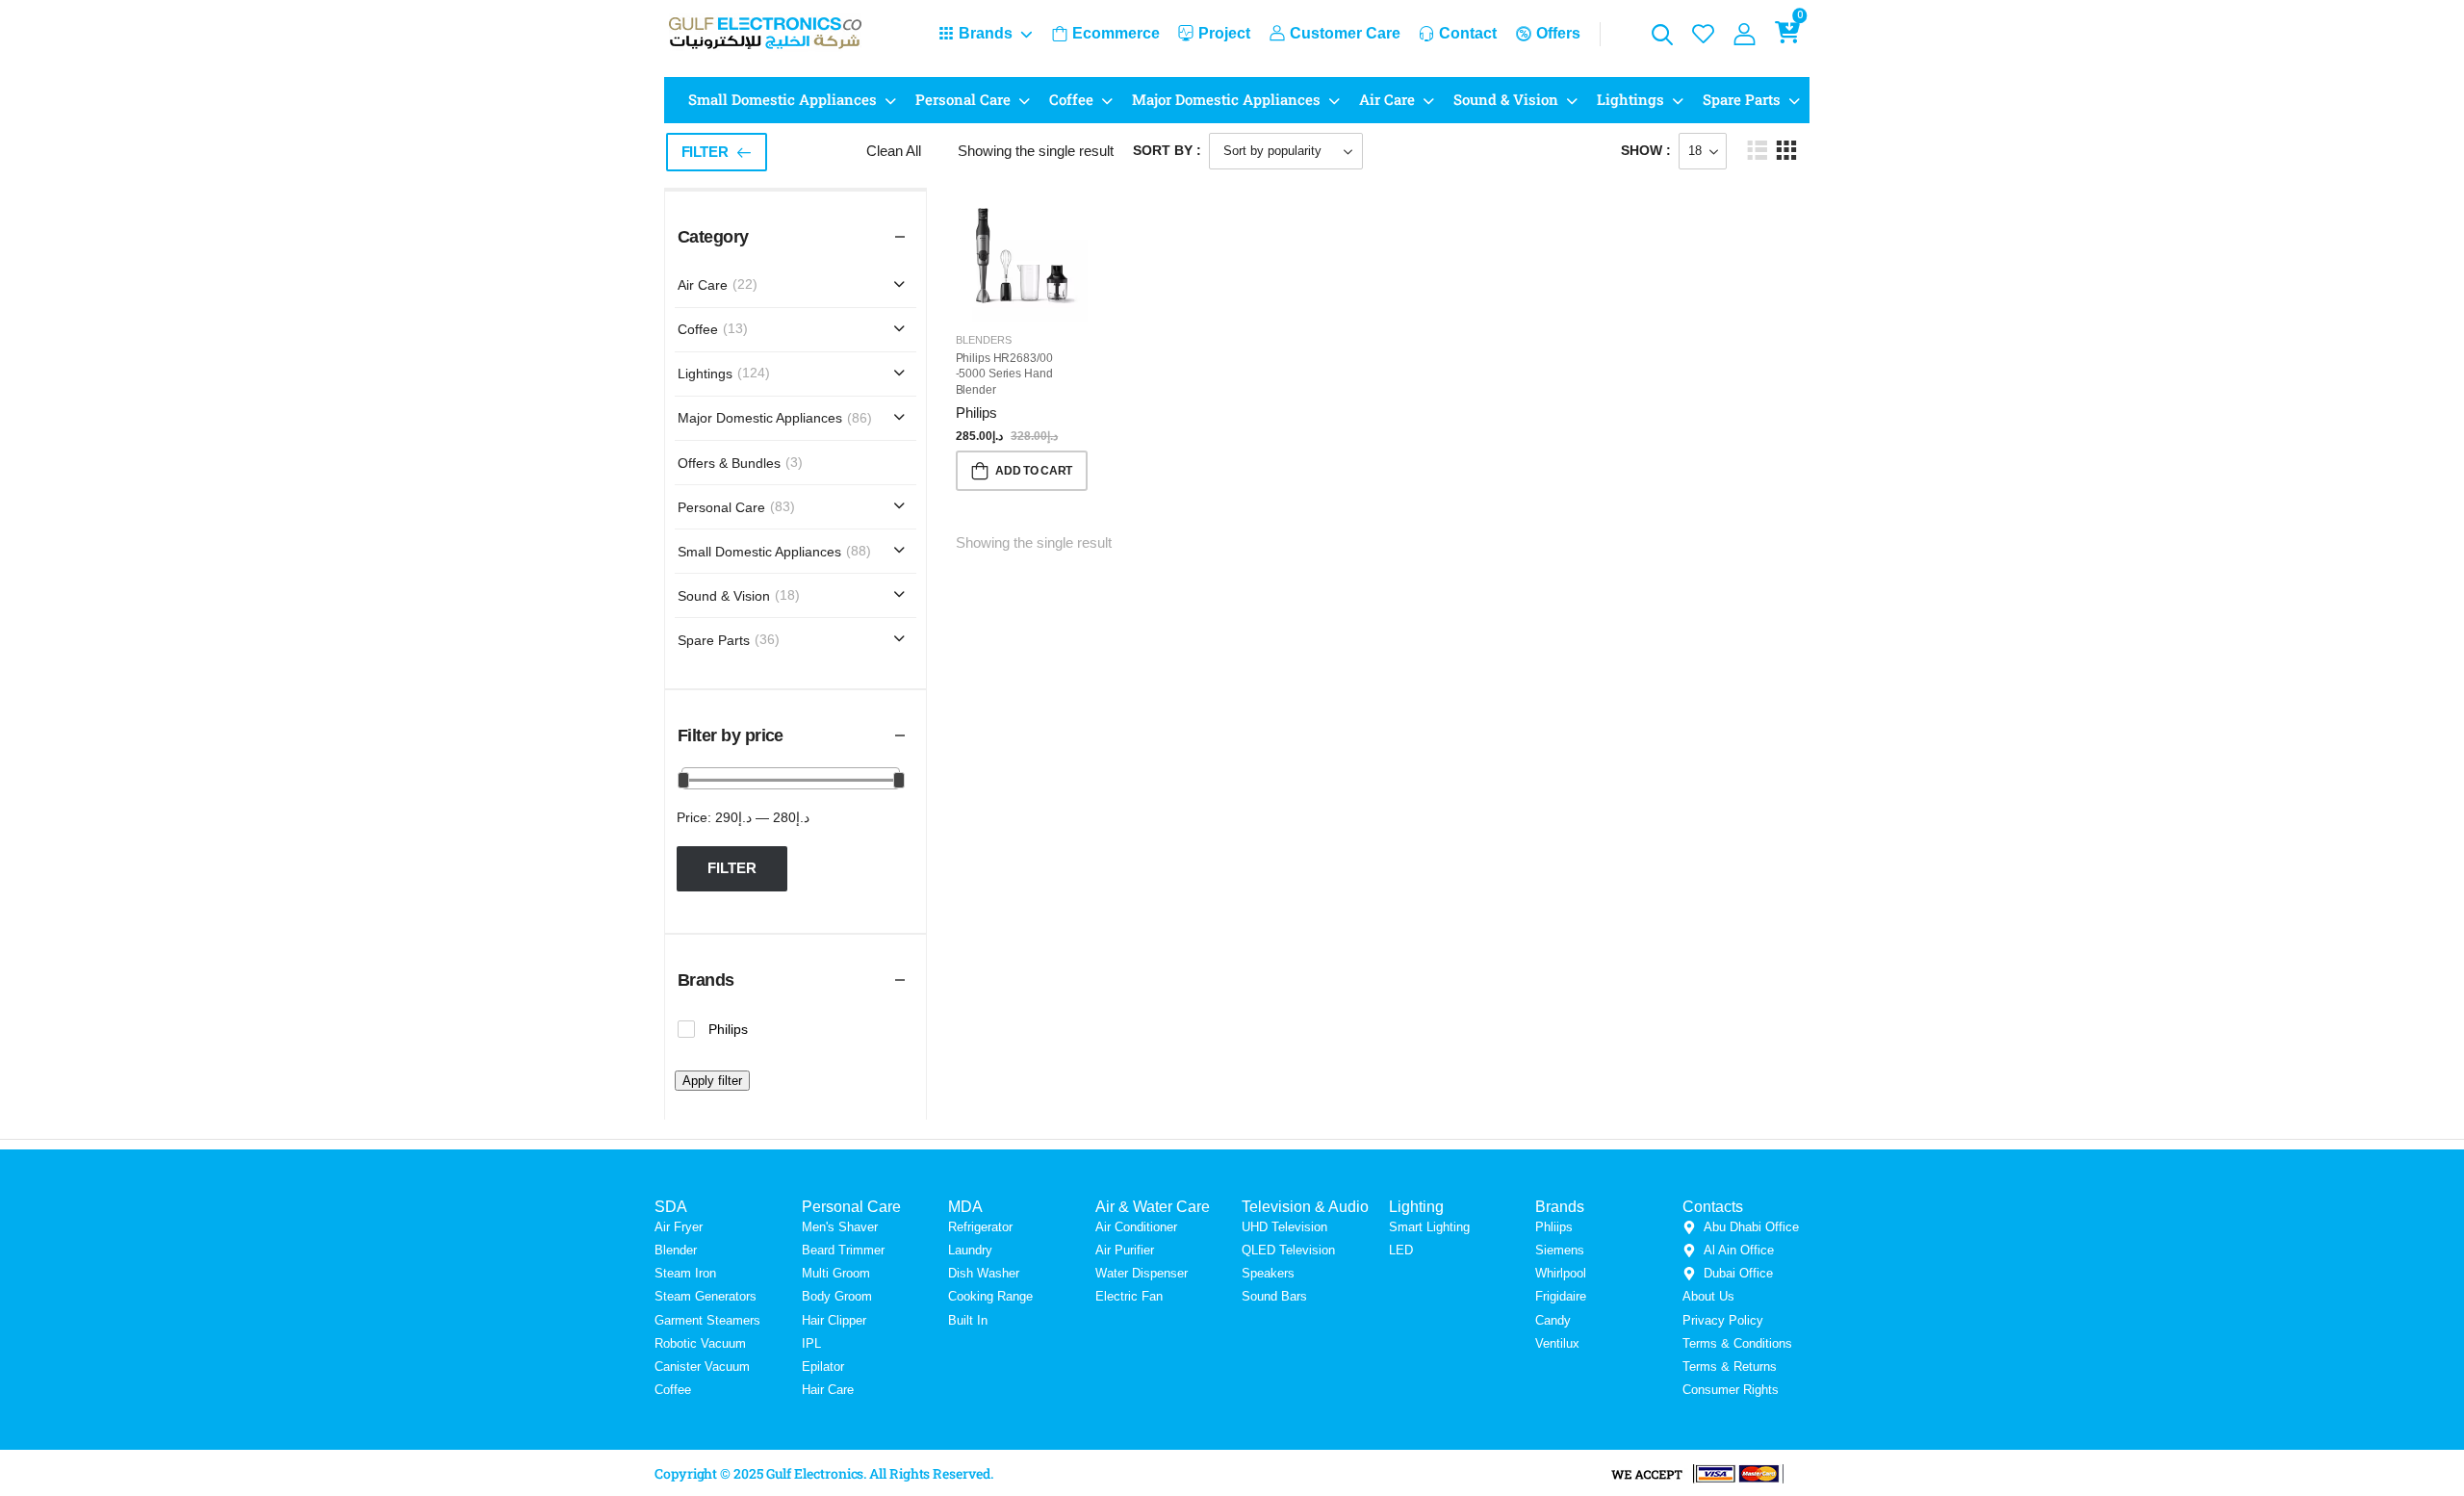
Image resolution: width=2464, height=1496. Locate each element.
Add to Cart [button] (1034, 471)
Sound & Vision (1506, 99)
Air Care (1387, 99)
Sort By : (1167, 150)
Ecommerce (1116, 33)
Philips (976, 413)
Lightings (1630, 99)
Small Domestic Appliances (783, 99)
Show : (1646, 150)
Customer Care (1345, 33)
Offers (1558, 33)
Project (1224, 33)
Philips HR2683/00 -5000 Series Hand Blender (1004, 374)
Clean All (894, 151)
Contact (1468, 33)
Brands (986, 33)
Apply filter (712, 1081)
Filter (705, 152)
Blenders (984, 340)
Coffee (1071, 99)
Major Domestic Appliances (1226, 99)
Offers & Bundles (729, 463)
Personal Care (963, 99)
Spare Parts (1742, 99)
